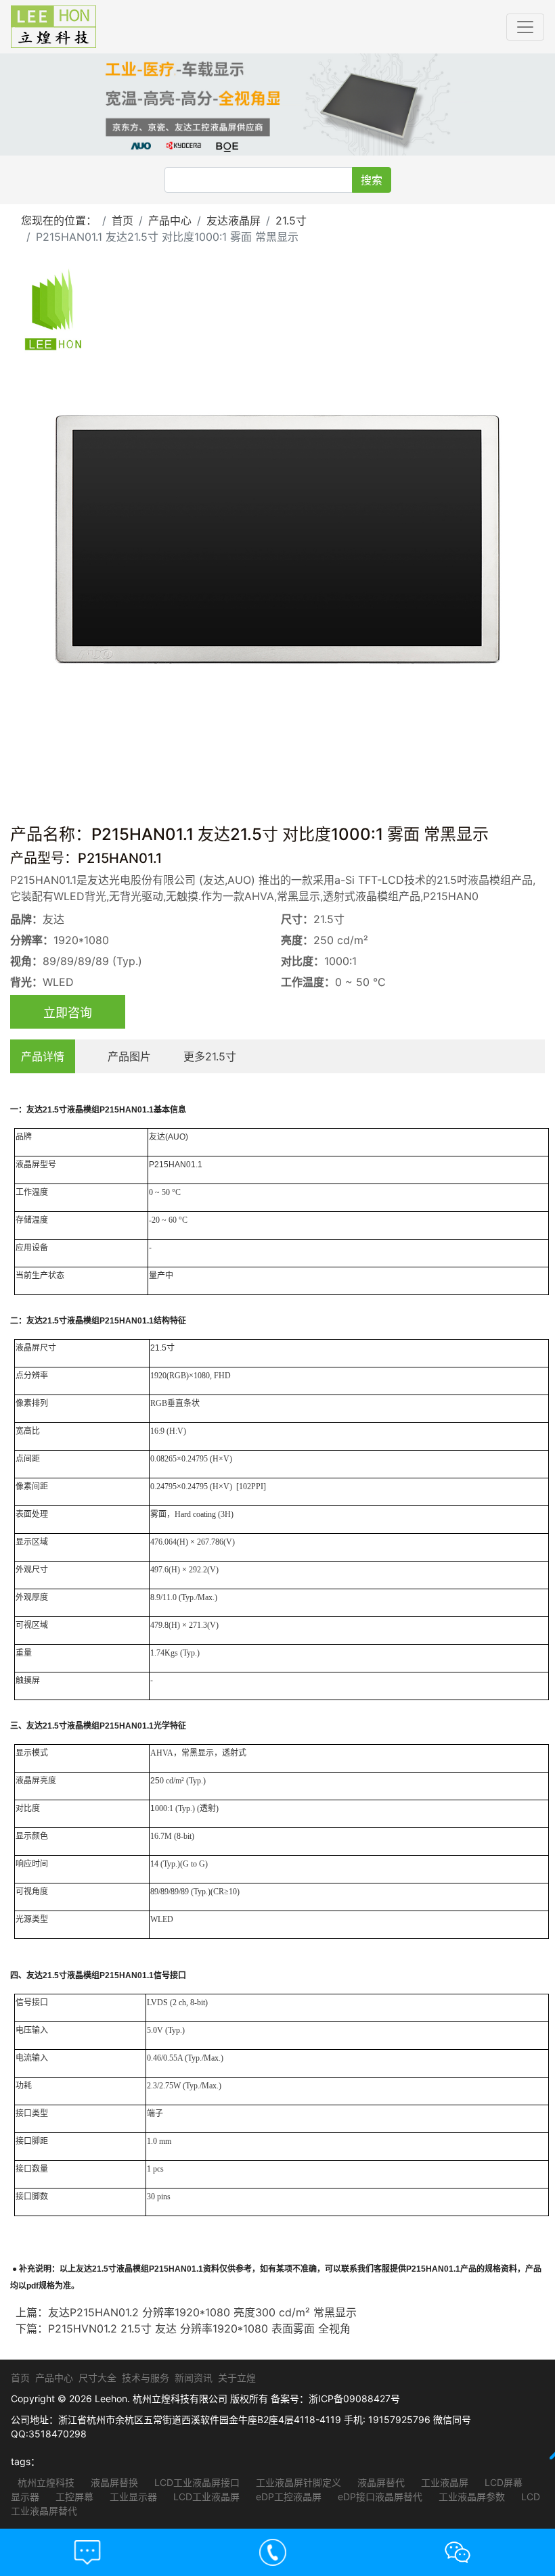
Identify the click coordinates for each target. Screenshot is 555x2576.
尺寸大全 (97, 2378)
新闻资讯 (194, 2378)
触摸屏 (28, 1681)
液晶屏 (28, 1165)
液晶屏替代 (380, 2482)
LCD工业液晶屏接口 (196, 2482)
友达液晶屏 (234, 220)
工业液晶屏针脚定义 (297, 2482)
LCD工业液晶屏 (205, 2497)
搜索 (372, 180)
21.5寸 (291, 220)
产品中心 (170, 220)
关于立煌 (237, 2378)
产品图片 (129, 1056)
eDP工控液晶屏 (287, 2497)
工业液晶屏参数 (470, 2497)
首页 (123, 220)
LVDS (157, 2003)
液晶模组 (83, 1110)
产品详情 (43, 1056)
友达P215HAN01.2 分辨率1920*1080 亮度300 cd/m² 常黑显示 (202, 2312)
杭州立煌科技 (46, 2482)
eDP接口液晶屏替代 (379, 2497)
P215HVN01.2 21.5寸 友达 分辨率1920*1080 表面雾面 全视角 (199, 2328)
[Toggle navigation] (525, 27)
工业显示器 (132, 2497)
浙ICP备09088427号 (354, 2398)
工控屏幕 (73, 2497)
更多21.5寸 (210, 1056)
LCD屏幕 (502, 2482)
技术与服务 (146, 2378)
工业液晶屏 (443, 2482)
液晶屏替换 (113, 2482)
